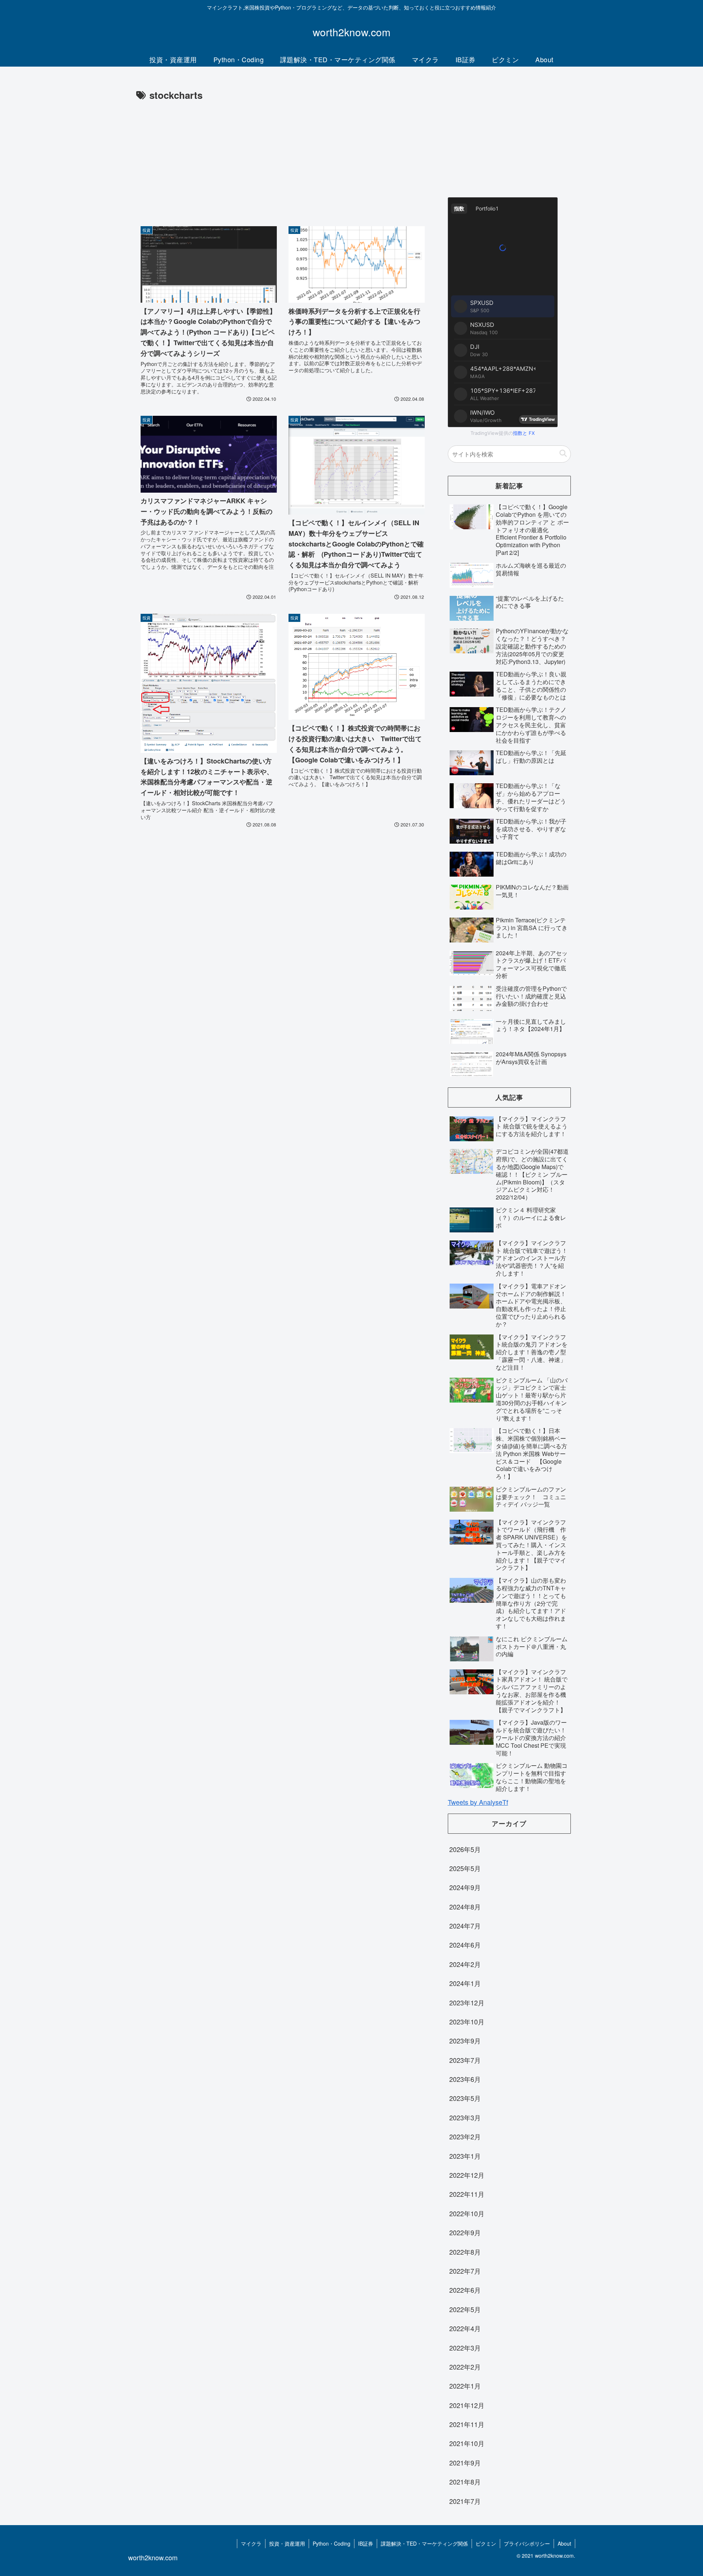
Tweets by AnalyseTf (478, 1802)
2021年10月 (467, 2443)
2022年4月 (465, 2328)
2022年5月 (465, 2309)
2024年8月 (465, 1907)
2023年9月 (465, 2041)
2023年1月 (465, 2156)
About (564, 2543)
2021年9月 (465, 2463)
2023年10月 (467, 2021)
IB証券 (366, 2543)
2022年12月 (467, 2175)
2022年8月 (465, 2252)
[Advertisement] (283, 158)
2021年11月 (467, 2424)
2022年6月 (465, 2290)
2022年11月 (467, 2194)
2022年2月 (465, 2367)
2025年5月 (465, 1868)
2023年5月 (465, 2098)
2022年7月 (465, 2271)
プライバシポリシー (527, 2543)
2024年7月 (465, 1926)
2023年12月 (467, 2002)
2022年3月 (465, 2348)
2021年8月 (465, 2482)
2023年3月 (465, 2117)
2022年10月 (467, 2213)
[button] (563, 454)
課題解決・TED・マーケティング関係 (424, 2543)
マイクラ (251, 2543)
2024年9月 (465, 1887)
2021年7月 (465, 2501)
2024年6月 (465, 1945)
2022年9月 (465, 2232)
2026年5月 (465, 1849)
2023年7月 (465, 2060)
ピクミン (486, 2543)
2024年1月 (465, 1983)
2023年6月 (465, 2079)
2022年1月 (465, 2386)
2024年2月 (465, 1964)
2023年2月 (465, 2136)
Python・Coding (332, 2543)
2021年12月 (467, 2405)
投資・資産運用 (287, 2543)
